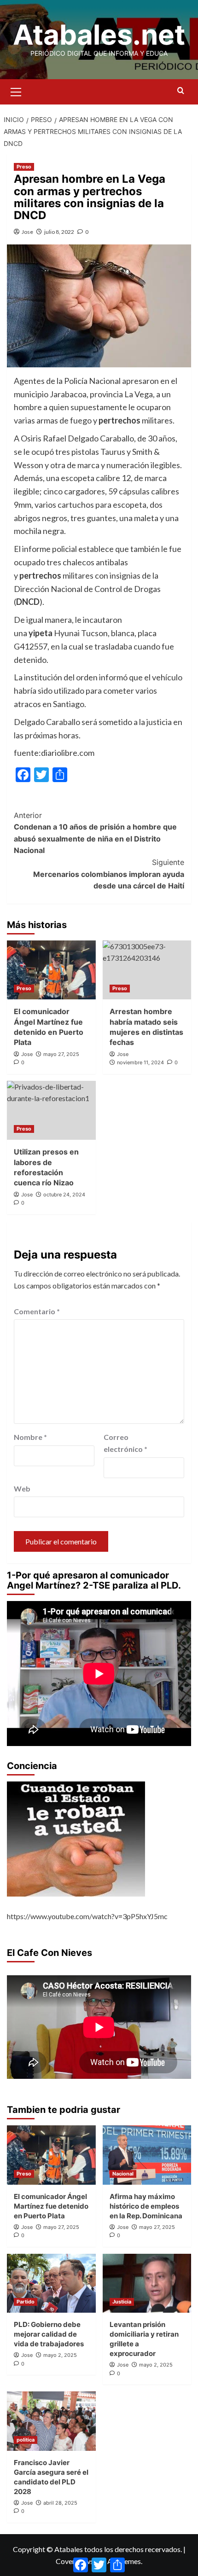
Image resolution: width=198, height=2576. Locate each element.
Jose (27, 232)
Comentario (37, 1311)
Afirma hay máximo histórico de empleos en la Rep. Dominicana (146, 2206)
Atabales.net (99, 35)
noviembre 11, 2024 (140, 1062)
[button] (16, 91)
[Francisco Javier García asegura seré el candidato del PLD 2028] (51, 2421)
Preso (24, 167)
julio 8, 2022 (59, 232)
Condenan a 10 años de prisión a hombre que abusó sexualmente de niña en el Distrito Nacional (95, 833)
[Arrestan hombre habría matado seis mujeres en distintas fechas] (147, 970)
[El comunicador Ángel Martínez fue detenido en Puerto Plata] (51, 970)
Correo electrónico (125, 1443)
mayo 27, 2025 (61, 1054)
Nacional (123, 2174)
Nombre (30, 1437)
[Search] (181, 91)
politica (26, 2440)
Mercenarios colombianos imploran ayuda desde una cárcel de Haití (109, 874)
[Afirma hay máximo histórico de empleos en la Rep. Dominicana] (147, 2155)
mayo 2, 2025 (60, 2355)
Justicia (122, 2302)
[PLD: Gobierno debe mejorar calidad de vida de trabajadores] (51, 2283)
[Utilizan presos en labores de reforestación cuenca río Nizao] (51, 1110)
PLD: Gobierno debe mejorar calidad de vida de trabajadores (49, 2334)
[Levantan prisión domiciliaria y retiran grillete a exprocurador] (147, 2283)
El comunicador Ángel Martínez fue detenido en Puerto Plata (51, 2206)
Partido (26, 2302)
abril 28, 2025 (60, 2503)
